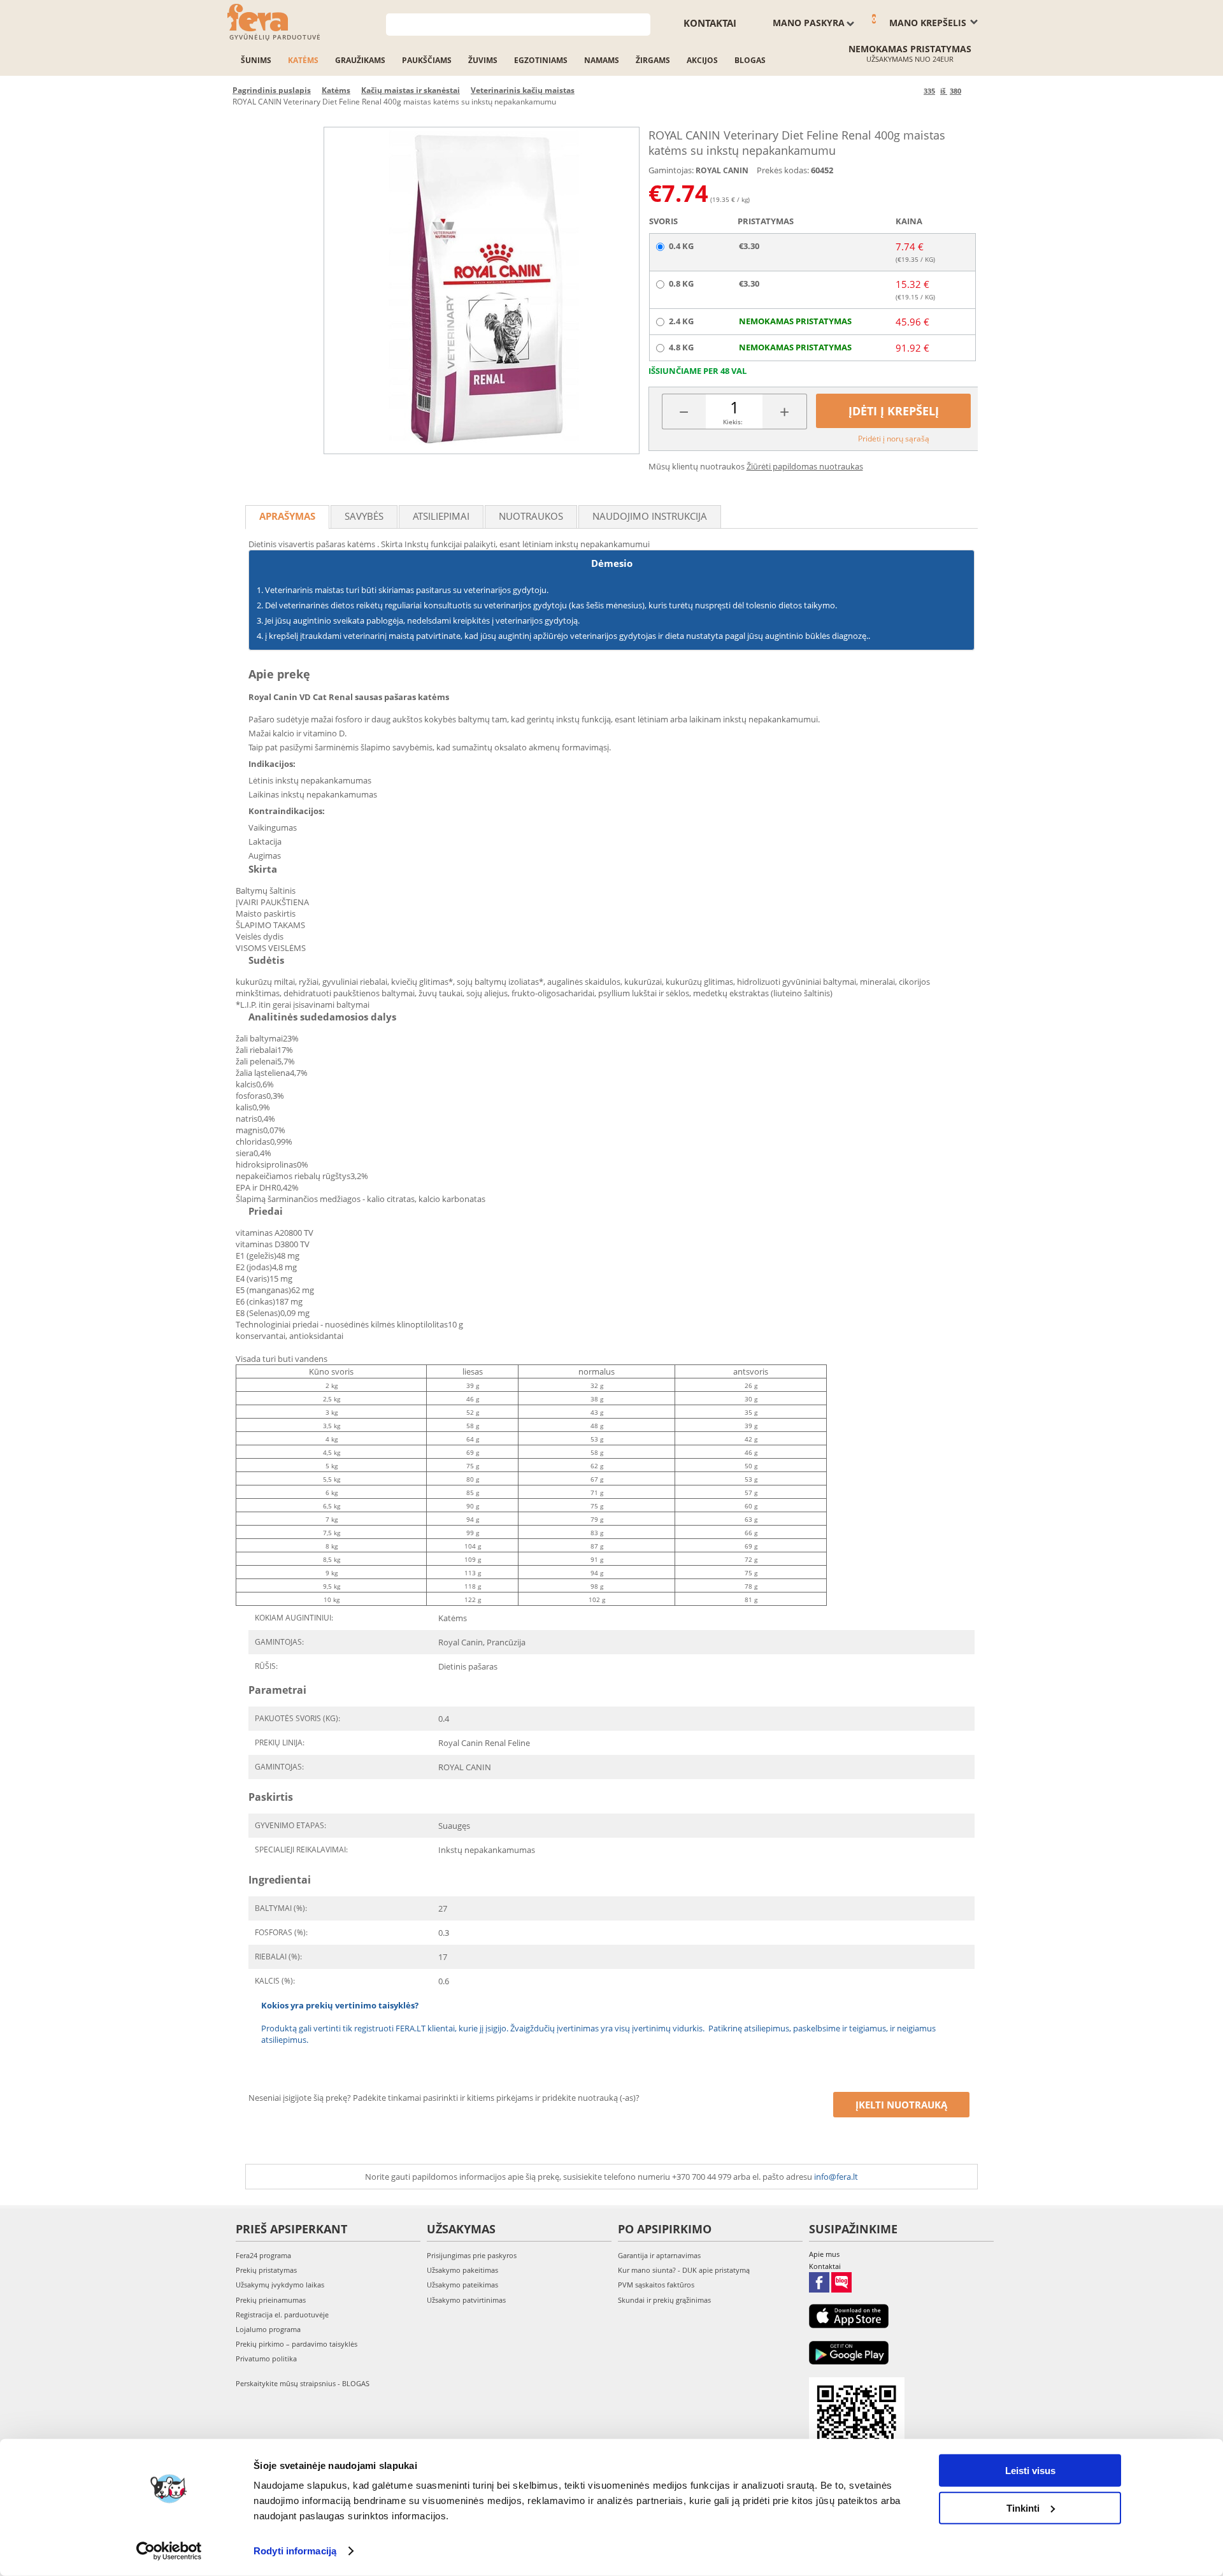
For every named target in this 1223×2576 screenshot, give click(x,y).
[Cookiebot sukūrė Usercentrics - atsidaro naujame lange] (169, 2551)
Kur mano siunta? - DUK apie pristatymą (684, 2270)
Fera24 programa (263, 2255)
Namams (602, 60)
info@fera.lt (836, 2177)
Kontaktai (710, 23)
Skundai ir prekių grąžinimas (664, 2300)
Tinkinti (1023, 2508)
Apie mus (824, 2254)
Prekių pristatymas (266, 2270)
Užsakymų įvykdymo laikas (280, 2285)
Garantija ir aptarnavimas (659, 2255)
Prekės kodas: (783, 170)
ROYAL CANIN (722, 170)
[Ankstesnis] (912, 91)
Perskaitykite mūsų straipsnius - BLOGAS (303, 2383)
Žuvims (483, 60)
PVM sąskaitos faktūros (656, 2285)
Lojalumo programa (268, 2329)
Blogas (750, 60)
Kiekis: (733, 422)
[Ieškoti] (641, 23)
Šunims (256, 60)
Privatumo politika (266, 2358)
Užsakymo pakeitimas (462, 2270)
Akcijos (702, 60)
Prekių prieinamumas (271, 2300)
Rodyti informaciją (295, 2551)
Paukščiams (427, 60)
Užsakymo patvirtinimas (466, 2300)
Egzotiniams (541, 60)
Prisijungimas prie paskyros (472, 2255)
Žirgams (653, 60)
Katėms (303, 60)
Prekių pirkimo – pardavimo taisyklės (297, 2344)
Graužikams (360, 60)
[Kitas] (973, 91)
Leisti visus (1030, 2471)
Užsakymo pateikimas (462, 2285)
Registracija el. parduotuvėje (282, 2315)
